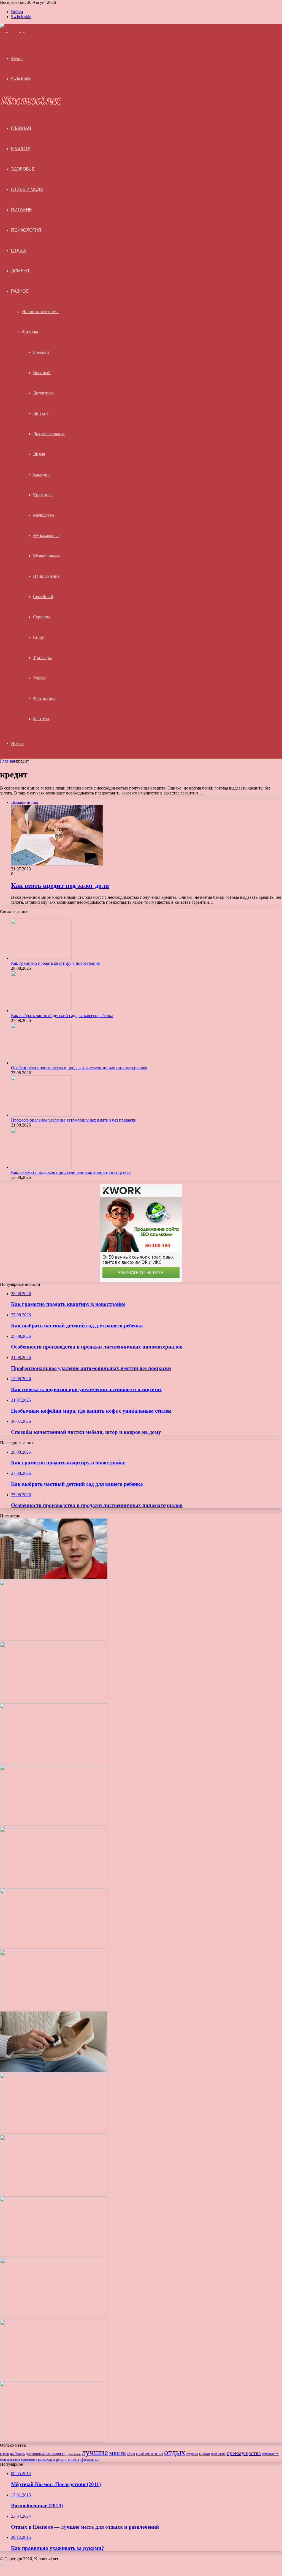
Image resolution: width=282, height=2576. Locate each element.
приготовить (270, 2454)
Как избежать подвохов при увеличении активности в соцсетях (71, 1172)
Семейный (43, 597)
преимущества (244, 2453)
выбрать (17, 2454)
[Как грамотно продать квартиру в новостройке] (41, 958)
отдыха (192, 2454)
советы (74, 2460)
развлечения (47, 2460)
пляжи (205, 2454)
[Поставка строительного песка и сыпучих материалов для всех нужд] (54, 2009)
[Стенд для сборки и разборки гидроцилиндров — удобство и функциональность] (54, 2379)
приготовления (10, 2460)
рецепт (62, 2459)
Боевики (41, 352)
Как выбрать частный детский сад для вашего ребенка (62, 1016)
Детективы (43, 393)
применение (29, 2460)
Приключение (46, 576)
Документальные (49, 434)
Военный (42, 373)
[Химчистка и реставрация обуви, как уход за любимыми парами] (54, 2071)
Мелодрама (44, 515)
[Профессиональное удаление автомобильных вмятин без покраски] (41, 1115)
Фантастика (44, 698)
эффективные (90, 2460)
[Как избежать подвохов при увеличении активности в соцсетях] (41, 1167)
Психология (26, 230)
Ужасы (39, 678)
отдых (175, 2452)
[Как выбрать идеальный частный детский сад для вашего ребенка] (54, 2255)
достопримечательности (46, 2454)
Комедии (41, 474)
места (117, 2453)
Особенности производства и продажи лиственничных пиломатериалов (79, 1068)
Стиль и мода (27, 189)
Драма (39, 454)
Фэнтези (41, 719)
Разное (20, 291)
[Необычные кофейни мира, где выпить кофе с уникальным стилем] (54, 1886)
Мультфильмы (46, 556)
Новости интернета (40, 312)
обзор (131, 2454)
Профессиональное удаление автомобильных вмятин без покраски (74, 1120)
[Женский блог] (16, 34)
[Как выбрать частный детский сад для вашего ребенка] (41, 1011)
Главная (7, 761)
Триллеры (42, 658)
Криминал (43, 495)
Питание (21, 210)
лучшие (95, 2452)
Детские (41, 413)
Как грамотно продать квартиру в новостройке (55, 963)
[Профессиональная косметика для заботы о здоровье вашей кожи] (54, 2194)
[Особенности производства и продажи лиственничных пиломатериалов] (41, 1063)
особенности (150, 2453)
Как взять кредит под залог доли (60, 886)
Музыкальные (46, 535)
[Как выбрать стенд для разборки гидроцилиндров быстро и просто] (54, 2317)
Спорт (39, 637)
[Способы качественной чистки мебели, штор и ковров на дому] (54, 1947)
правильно (218, 2454)
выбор (4, 2454)
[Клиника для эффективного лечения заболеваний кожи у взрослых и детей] (54, 2440)
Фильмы (30, 332)
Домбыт (20, 271)
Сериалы (41, 617)
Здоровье (23, 169)
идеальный (74, 2454)
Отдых (19, 250)
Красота (21, 149)
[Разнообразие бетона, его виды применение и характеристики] (54, 2132)
